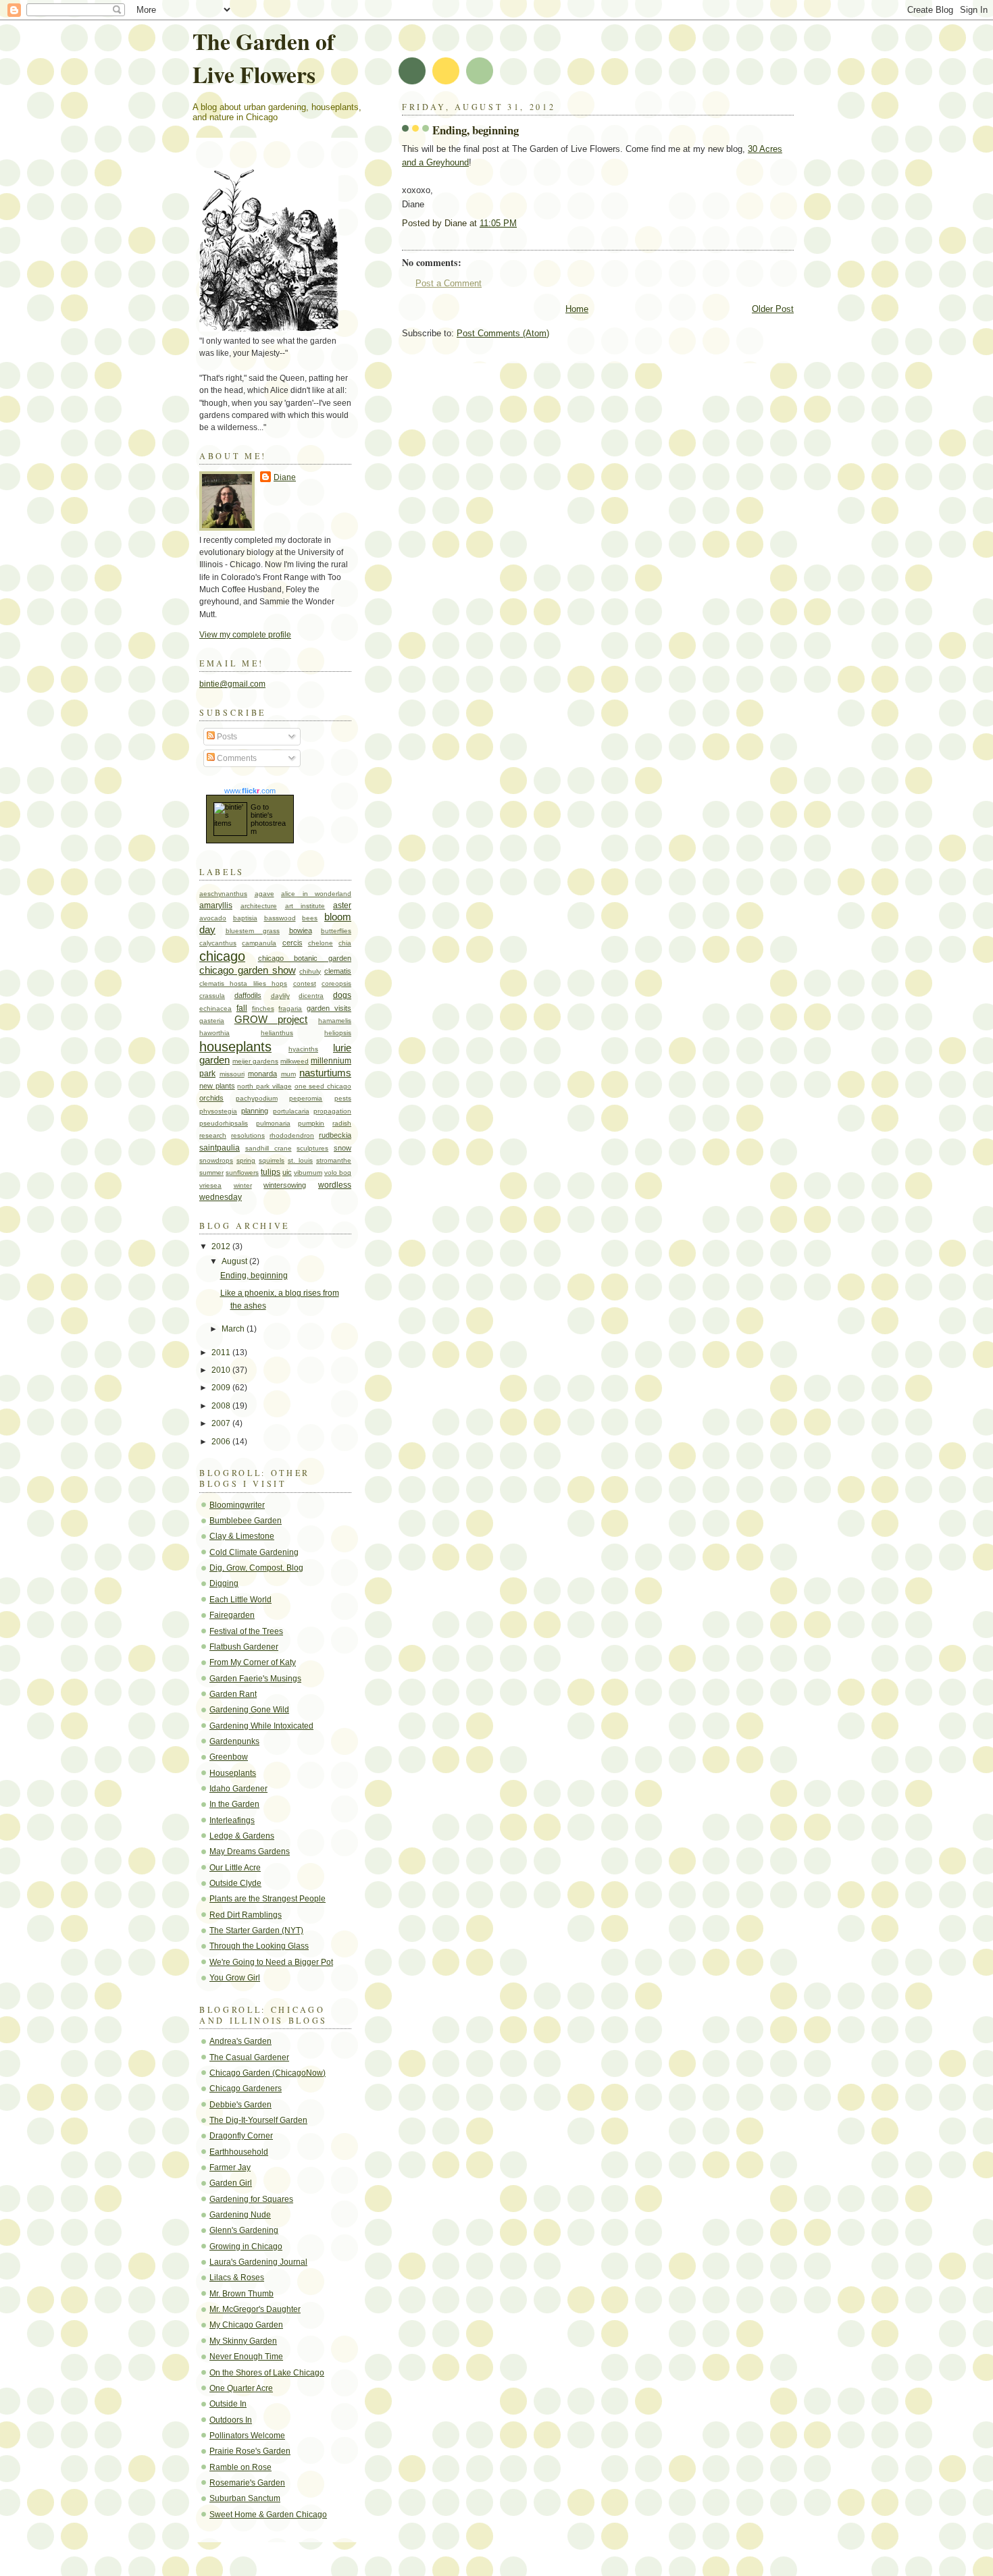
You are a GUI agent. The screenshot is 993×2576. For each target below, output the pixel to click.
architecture (259, 906)
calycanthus (218, 943)
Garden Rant (233, 1694)
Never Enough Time (246, 2357)
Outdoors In (231, 2420)
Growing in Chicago (246, 2246)
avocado (213, 918)
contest (305, 983)
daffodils (248, 995)
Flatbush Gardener (244, 1647)
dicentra (311, 996)
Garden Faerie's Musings (255, 1679)
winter (243, 1185)
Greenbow (229, 1757)
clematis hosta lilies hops (243, 983)
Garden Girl (231, 2183)
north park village (264, 1086)
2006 (222, 1442)
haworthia (214, 1033)
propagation (332, 1111)
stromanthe (334, 1160)
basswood (280, 918)
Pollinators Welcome (247, 2436)
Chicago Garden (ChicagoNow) (268, 2073)
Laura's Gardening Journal (258, 2262)
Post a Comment (449, 283)
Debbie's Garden (240, 2105)
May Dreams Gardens (250, 1851)
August (235, 1261)
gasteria (212, 1021)
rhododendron (292, 1135)
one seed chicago (323, 1086)
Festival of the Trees (246, 1631)
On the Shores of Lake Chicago (267, 2373)
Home (577, 309)
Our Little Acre (235, 1868)
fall (242, 1008)
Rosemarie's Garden (247, 2483)
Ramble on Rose (240, 2467)
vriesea (210, 1185)
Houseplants (233, 1773)
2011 (222, 1352)
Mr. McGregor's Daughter (255, 2309)
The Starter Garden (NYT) (256, 1930)
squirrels (272, 1160)
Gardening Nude (240, 2215)
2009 (222, 1388)
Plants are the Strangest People (268, 1899)
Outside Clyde (235, 1883)
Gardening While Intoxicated (261, 1726)
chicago (222, 956)
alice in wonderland (316, 894)
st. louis (300, 1160)
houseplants (235, 1047)
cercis (292, 943)
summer (211, 1173)
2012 (222, 1246)
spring (246, 1160)
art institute (305, 906)
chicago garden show (248, 970)
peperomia (306, 1098)
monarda (262, 1074)
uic (287, 1172)
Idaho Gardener (238, 1789)
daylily (280, 996)
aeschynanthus (223, 894)
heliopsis (338, 1033)
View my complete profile (245, 635)
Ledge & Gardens (242, 1836)
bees (310, 918)
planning (255, 1111)
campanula (259, 943)
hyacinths (303, 1049)
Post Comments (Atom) (503, 333)
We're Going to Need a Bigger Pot (271, 1962)
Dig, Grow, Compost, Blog (256, 1568)
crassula (212, 996)
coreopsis (336, 983)
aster (342, 905)
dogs (342, 995)
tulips (271, 1172)
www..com (250, 791)
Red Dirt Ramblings (246, 1915)
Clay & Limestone (242, 1536)
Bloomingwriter (237, 1505)
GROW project (271, 1020)
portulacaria (291, 1111)
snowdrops (216, 1160)
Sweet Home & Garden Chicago (268, 2515)
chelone (321, 943)
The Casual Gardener (249, 2057)
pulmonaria (273, 1123)
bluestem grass (253, 931)
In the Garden (234, 1804)
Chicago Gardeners (246, 2088)
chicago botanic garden (305, 958)
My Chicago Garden (246, 2325)
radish (342, 1123)
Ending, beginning (476, 130)
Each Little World (240, 1600)
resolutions (248, 1135)
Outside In (228, 2404)
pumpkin (311, 1123)
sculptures (312, 1148)
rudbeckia (335, 1135)
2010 (222, 1370)
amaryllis (216, 905)
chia (345, 943)
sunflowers (242, 1173)
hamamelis (335, 1021)
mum (288, 1074)
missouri (232, 1074)
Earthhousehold (239, 2152)
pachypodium (257, 1098)
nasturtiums (325, 1073)
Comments (236, 758)
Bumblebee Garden (246, 1521)
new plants (217, 1086)
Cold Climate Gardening (254, 1552)
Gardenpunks (234, 1741)
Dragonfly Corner (241, 2136)
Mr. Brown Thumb (241, 2294)
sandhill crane (269, 1148)
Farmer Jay (230, 2167)
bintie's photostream (268, 823)
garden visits (329, 1008)
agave (264, 894)
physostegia (218, 1111)
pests (343, 1098)
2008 (222, 1406)
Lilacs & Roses (237, 2278)
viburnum (308, 1173)
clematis (338, 971)
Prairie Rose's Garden (250, 2451)
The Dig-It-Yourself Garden (258, 2120)
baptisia (245, 918)
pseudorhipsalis (224, 1123)
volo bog (338, 1173)
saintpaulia (220, 1148)
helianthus (277, 1033)
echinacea (215, 1008)
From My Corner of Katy (253, 1662)
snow (342, 1148)
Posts (226, 737)
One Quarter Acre (241, 2388)
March (234, 1329)
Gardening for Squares (251, 2199)
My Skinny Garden (243, 2341)
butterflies (336, 931)
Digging (224, 1583)
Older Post (773, 309)
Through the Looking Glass (259, 1946)
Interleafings (232, 1820)
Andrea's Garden (240, 2041)
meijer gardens (255, 1061)
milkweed (295, 1061)
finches (263, 1008)
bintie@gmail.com (232, 684)
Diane (285, 477)
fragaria (290, 1008)
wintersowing (285, 1185)
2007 (222, 1423)
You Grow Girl (235, 1978)
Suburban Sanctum (245, 2498)
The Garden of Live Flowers (263, 57)
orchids (211, 1098)
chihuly (310, 971)
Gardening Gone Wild (249, 1710)
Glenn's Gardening (244, 2230)
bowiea (301, 930)
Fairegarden (232, 1615)
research (213, 1135)
